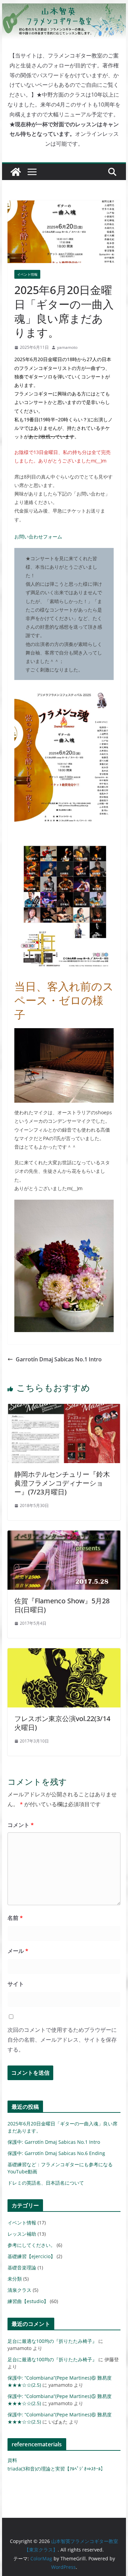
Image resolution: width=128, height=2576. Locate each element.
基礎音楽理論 (22, 2267)
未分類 (15, 2279)
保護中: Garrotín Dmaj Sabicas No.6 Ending (56, 2153)
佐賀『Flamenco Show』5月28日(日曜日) (62, 1605)
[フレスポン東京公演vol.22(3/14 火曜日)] (64, 1653)
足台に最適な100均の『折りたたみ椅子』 (52, 2341)
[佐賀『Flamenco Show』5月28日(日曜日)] (64, 1535)
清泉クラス (19, 2290)
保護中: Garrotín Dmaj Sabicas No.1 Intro (54, 2142)
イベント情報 (27, 274)
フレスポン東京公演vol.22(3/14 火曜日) (62, 1723)
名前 (15, 1918)
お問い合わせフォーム (38, 537)
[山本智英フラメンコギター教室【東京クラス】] (16, 172)
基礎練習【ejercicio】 (31, 2256)
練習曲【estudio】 (28, 2301)
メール (18, 1951)
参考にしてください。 (31, 2245)
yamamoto (67, 347)
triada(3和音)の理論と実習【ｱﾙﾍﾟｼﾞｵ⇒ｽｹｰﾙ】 (56, 2469)
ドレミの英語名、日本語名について (46, 2183)
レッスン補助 (22, 2234)
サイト (16, 1984)
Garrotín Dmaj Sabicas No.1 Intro (59, 1359)
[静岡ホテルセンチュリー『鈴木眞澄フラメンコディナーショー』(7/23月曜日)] (64, 1409)
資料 (12, 2460)
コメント (21, 1825)
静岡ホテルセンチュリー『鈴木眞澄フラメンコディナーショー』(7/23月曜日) (62, 1483)
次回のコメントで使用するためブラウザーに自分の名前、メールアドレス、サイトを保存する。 (62, 2040)
